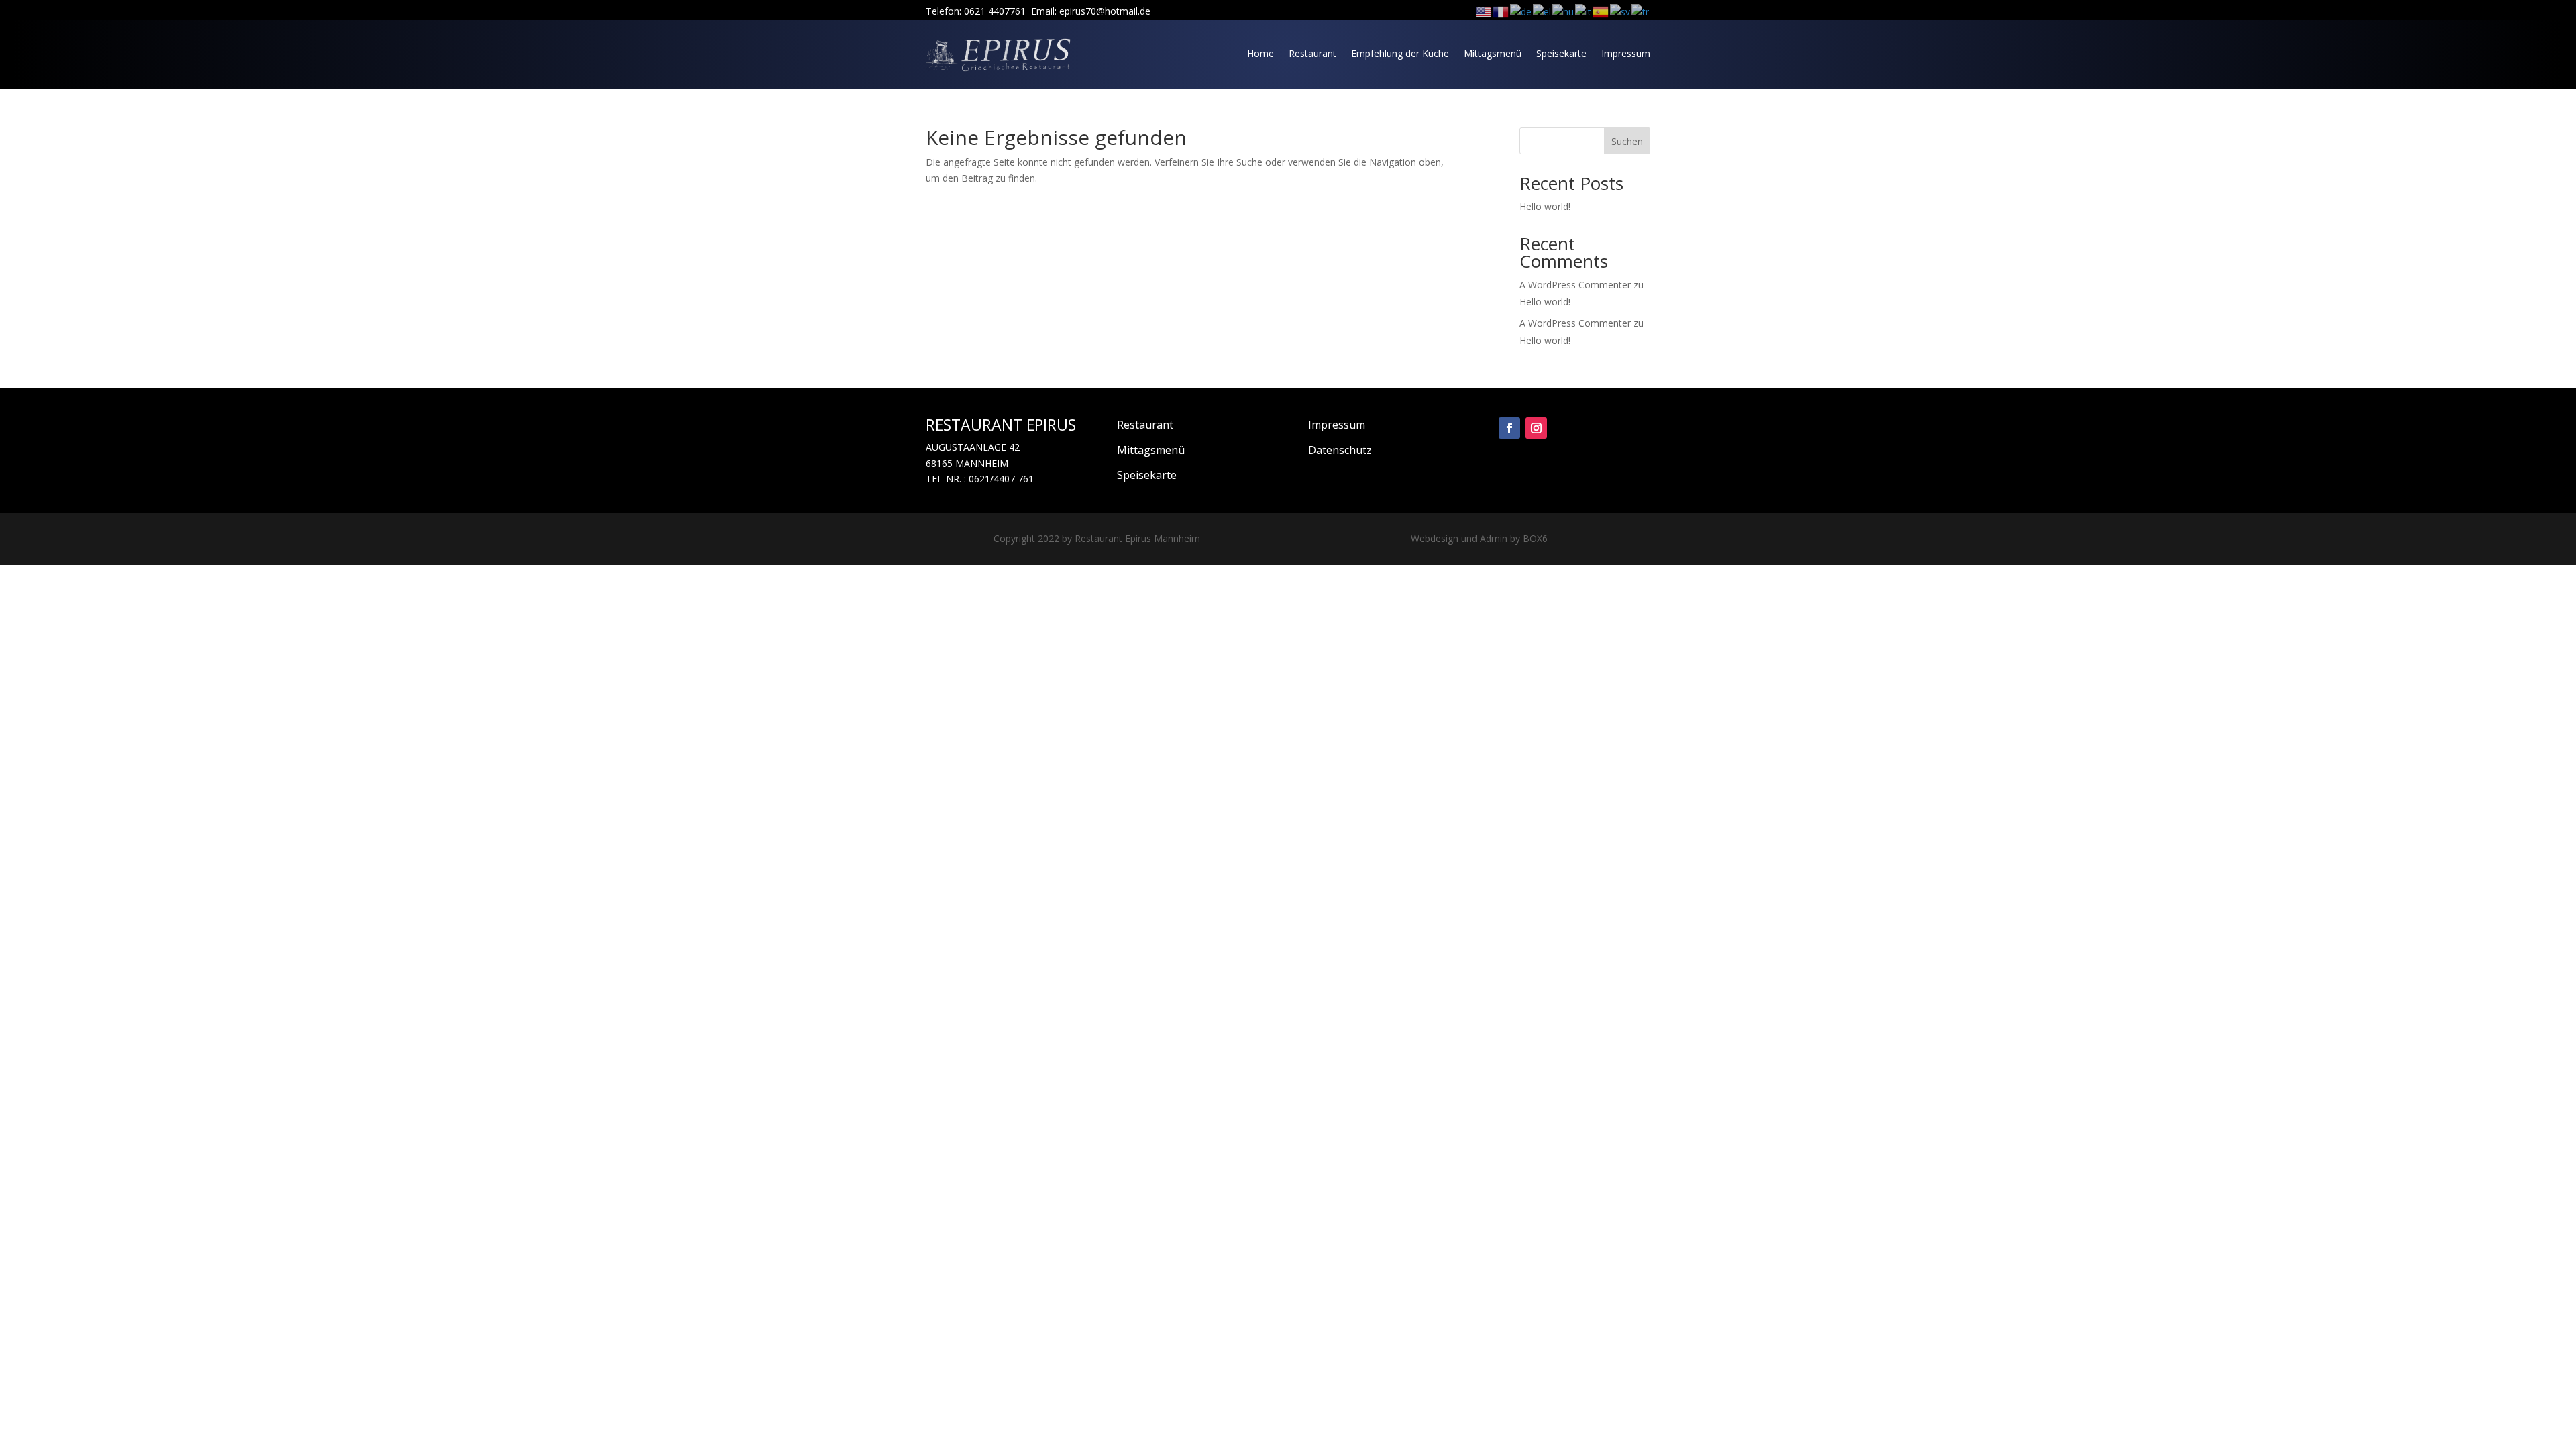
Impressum (1626, 53)
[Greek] (1543, 11)
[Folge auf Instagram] (1536, 428)
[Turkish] (1641, 11)
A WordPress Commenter (1575, 323)
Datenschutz (1340, 450)
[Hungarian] (1564, 11)
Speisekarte (1561, 53)
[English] (1484, 11)
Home (1260, 53)
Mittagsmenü (1493, 53)
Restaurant (1312, 53)
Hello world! (1545, 206)
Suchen (1627, 141)
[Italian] (1584, 11)
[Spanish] (1601, 11)
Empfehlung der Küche (1400, 53)
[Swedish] (1621, 11)
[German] (1521, 11)
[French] (1501, 11)
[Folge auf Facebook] (1509, 428)
